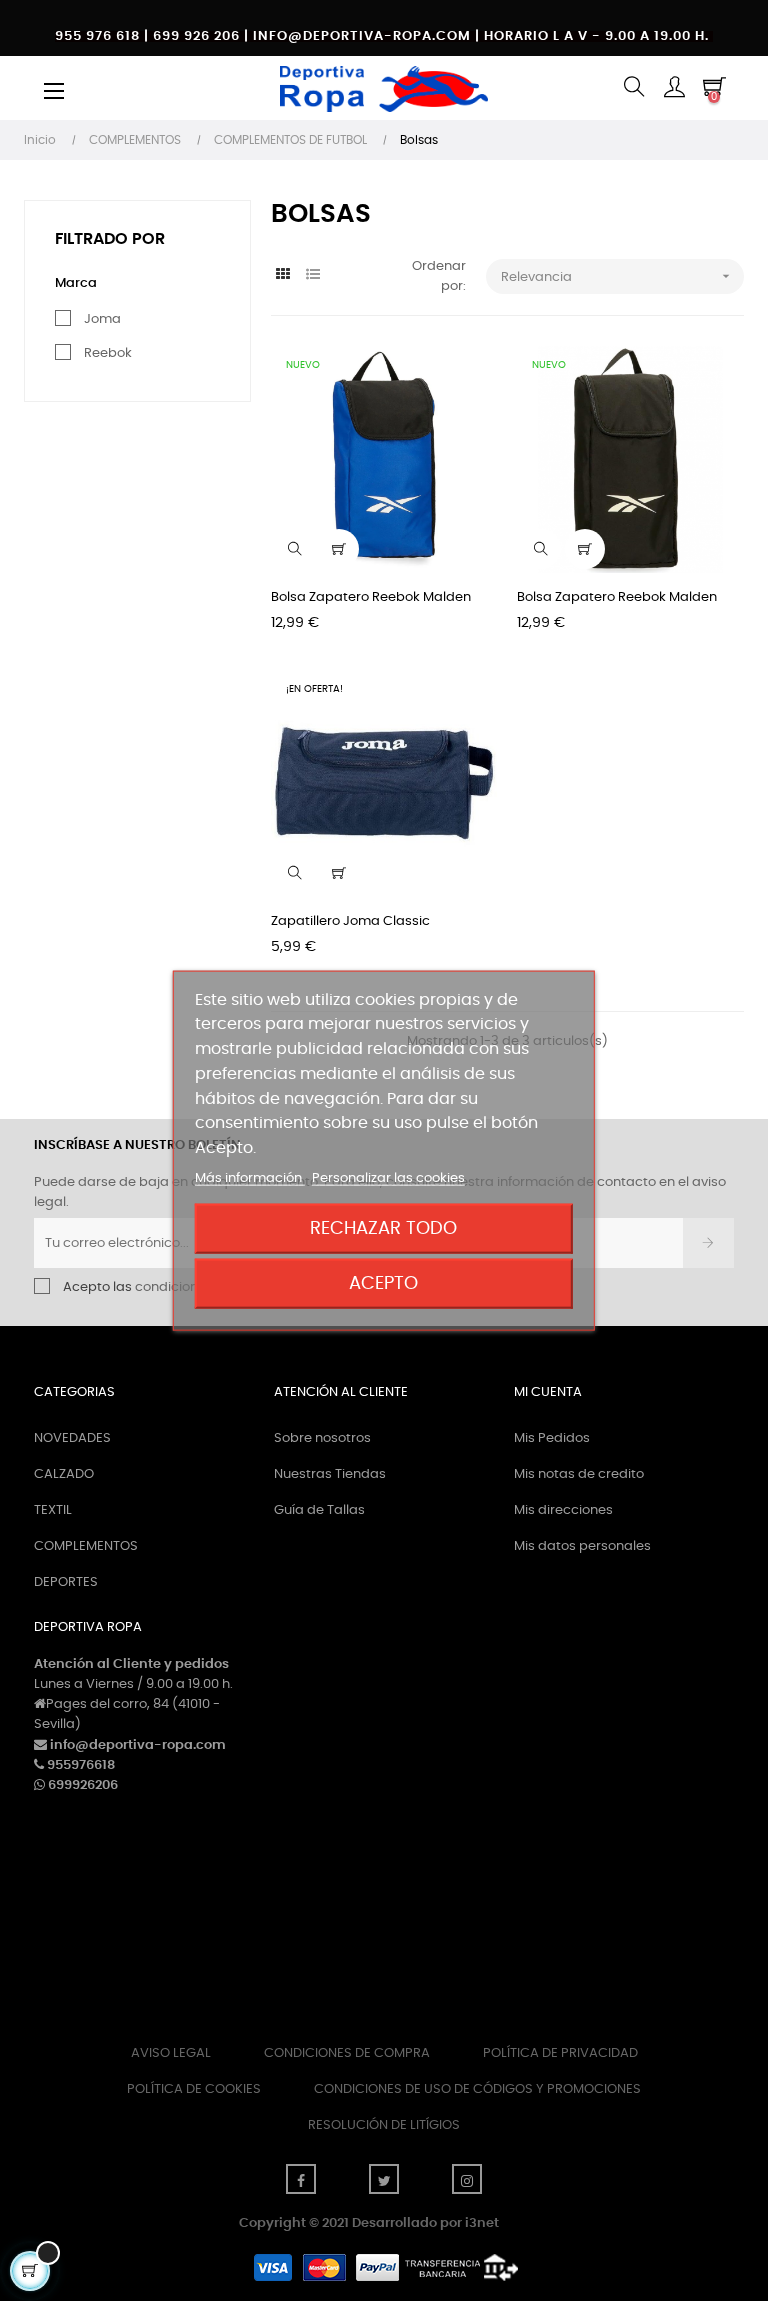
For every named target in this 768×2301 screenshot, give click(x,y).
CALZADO (64, 1474)
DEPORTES (66, 1582)
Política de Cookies (194, 2089)
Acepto (383, 1283)
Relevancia (617, 276)
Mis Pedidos (552, 1438)
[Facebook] (301, 2179)
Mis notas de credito (579, 1474)
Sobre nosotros (322, 1438)
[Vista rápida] (295, 549)
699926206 (83, 1785)
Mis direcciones (563, 1510)
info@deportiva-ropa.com (138, 1745)
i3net (482, 2223)
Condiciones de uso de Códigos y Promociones (477, 2089)
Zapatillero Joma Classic (350, 921)
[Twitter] (384, 2179)
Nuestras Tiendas (330, 1474)
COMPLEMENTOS (86, 1546)
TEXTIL (53, 1510)
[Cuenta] (674, 88)
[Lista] (313, 275)
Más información (250, 1178)
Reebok (108, 353)
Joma (102, 319)
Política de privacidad (560, 2053)
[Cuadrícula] (283, 275)
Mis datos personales (582, 1546)
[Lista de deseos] (470, 373)
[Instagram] (467, 2179)
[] (339, 549)
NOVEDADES (72, 1438)
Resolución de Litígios (384, 2125)
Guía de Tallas (319, 1510)
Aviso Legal (171, 2053)
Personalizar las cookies (388, 1178)
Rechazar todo (383, 1228)
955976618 (81, 1765)
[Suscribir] (708, 1243)
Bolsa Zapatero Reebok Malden (371, 597)
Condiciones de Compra (347, 2053)
